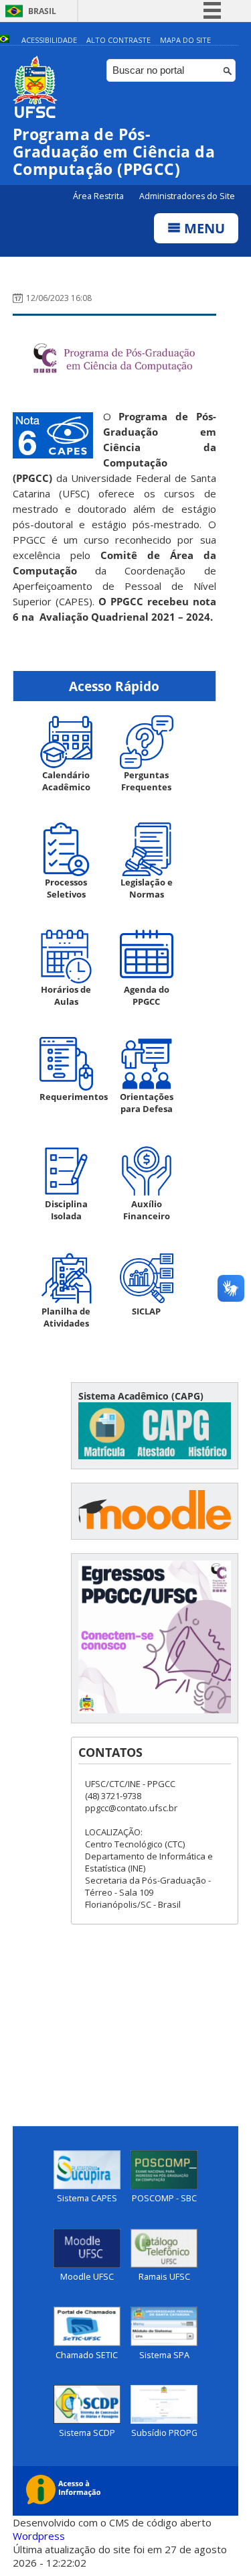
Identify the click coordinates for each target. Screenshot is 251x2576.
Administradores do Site (187, 196)
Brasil (42, 11)
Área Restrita (99, 196)
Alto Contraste (118, 40)
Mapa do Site (185, 40)
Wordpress (39, 2536)
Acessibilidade (49, 40)
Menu (203, 228)
